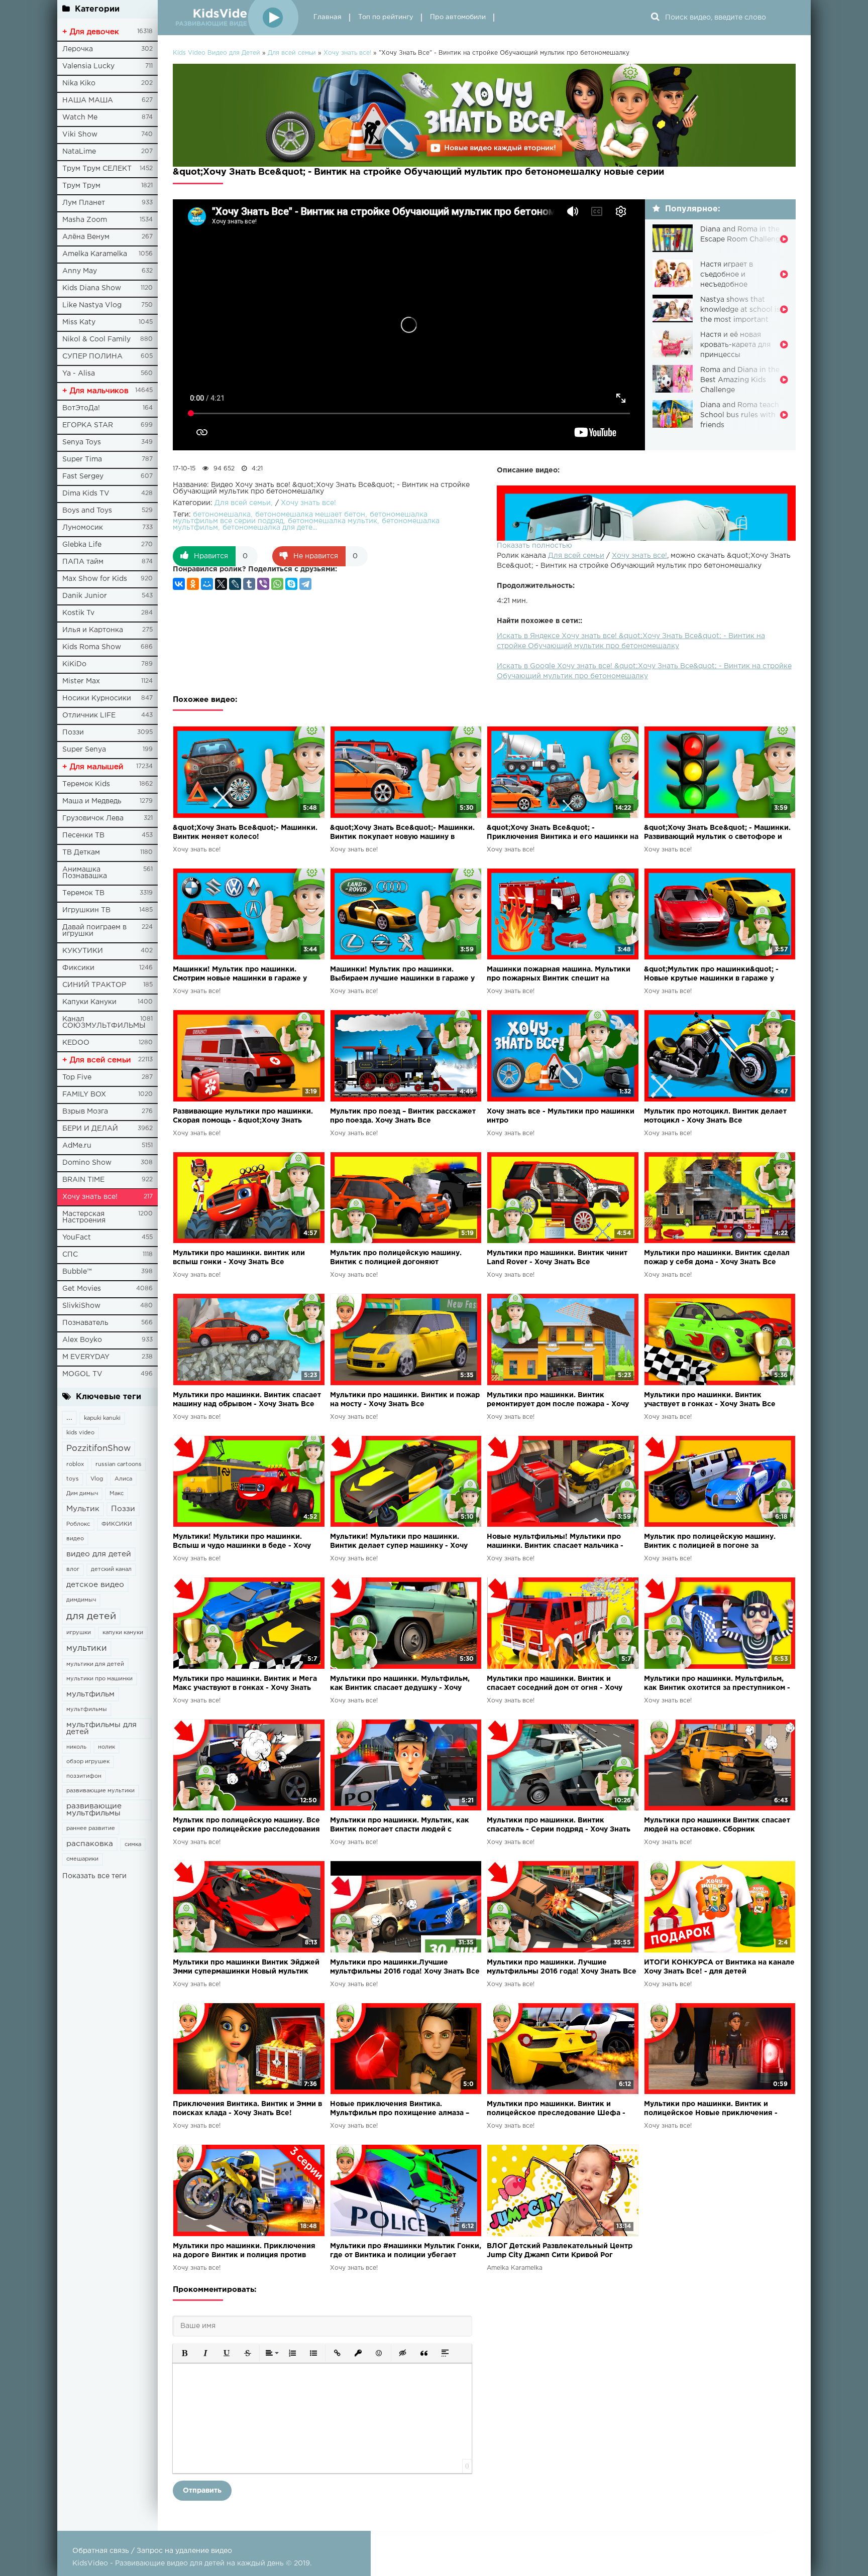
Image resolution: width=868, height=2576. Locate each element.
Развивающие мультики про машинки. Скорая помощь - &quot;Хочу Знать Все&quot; (243, 1117)
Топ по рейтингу (386, 17)
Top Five (77, 1077)
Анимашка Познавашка (85, 873)
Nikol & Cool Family (96, 339)
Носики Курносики (97, 698)
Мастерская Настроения (84, 1217)
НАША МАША (88, 100)
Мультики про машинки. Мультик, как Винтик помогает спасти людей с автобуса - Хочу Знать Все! (400, 1826)
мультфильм (90, 1694)
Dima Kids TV (86, 494)
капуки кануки (123, 1633)
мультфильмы (87, 1709)
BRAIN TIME (83, 1180)
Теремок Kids (86, 784)
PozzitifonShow (98, 1449)
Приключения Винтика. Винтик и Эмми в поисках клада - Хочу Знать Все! (247, 2109)
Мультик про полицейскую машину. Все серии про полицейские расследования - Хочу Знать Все (246, 1826)
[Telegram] (305, 584)
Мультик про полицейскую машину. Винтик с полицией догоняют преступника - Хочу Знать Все (396, 1258)
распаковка (90, 1844)
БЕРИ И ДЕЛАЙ (90, 1129)
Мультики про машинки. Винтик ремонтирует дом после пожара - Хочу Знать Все (558, 1400)
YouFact (77, 1238)
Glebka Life (82, 545)
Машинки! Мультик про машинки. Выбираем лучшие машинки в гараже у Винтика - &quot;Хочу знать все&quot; (402, 975)
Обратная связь (101, 2551)
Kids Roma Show (92, 647)
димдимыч (81, 1600)
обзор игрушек (88, 1762)
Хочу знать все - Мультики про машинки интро (561, 1116)
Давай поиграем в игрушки (94, 931)
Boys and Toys (87, 511)
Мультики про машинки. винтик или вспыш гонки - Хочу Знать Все (239, 1258)
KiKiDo (74, 664)
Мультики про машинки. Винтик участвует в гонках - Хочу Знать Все (710, 1400)
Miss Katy (79, 322)
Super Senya (84, 750)
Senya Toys (82, 442)
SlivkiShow (81, 1306)
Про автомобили (458, 17)
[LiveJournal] (235, 584)
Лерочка (78, 49)
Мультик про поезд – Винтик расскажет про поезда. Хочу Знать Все (403, 1116)
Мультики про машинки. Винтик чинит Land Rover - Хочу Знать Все (557, 1258)
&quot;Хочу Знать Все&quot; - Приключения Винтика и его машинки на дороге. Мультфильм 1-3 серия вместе (563, 833)
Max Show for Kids (95, 579)
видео (75, 1539)
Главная (328, 17)
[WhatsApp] (277, 584)
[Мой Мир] (207, 584)
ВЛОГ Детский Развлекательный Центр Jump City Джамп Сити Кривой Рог (560, 2251)
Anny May (80, 271)
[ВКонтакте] (179, 584)
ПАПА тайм (83, 562)
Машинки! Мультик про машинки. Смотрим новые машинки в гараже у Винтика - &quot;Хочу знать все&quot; (242, 975)
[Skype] (291, 584)
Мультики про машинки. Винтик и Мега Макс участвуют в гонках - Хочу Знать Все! (245, 1684)
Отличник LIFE (89, 715)
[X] (221, 584)
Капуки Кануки (89, 1002)
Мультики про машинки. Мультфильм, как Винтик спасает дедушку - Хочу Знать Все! (400, 1684)
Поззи (73, 732)
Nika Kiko (79, 83)
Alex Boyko (82, 1340)
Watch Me (80, 117)
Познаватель (85, 1323)
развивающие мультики (100, 1791)
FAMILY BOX (84, 1094)
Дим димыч (82, 1494)
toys (73, 1479)
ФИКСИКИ (117, 1524)
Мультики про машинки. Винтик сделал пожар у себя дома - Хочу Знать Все (717, 1258)
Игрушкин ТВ (86, 910)
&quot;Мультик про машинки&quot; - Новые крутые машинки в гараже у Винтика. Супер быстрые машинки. (711, 975)
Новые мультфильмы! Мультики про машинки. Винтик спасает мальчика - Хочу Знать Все (555, 1542)
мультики (87, 1648)
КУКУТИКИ (83, 951)
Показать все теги (94, 1876)
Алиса (123, 1479)
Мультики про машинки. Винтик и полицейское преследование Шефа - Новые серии (556, 2109)
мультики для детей (95, 1664)
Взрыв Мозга (85, 1112)
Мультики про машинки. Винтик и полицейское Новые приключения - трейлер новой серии (711, 2109)
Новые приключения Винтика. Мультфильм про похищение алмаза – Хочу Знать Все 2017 (400, 2109)
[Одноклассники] (193, 584)
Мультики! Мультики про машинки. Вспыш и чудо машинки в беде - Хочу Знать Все (242, 1542)
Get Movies (82, 1289)
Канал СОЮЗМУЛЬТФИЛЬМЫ (104, 1022)
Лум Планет (84, 203)
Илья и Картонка (93, 630)
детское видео (95, 1585)
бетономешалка (222, 515)
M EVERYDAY (86, 1357)
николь (76, 1747)
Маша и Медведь (92, 801)
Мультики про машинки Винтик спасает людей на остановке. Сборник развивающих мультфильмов (717, 1826)
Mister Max (81, 681)
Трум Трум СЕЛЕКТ (97, 169)
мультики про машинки (99, 1679)
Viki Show (80, 135)
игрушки (79, 1633)
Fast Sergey (83, 476)
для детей (91, 1616)
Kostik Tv (78, 613)
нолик (106, 1747)
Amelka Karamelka (95, 254)
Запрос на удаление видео (184, 2551)
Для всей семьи (576, 556)
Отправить (202, 2491)
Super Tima (82, 459)
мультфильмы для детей (101, 1728)
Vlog (97, 1479)
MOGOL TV (82, 1374)
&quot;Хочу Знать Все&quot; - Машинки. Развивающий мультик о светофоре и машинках (717, 833)
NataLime (79, 152)
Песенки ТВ (83, 835)
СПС (70, 1255)
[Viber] (263, 584)
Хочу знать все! (90, 1197)
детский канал (111, 1569)
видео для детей (99, 1554)
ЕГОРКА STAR (88, 425)
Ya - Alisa (79, 374)
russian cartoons (119, 1464)
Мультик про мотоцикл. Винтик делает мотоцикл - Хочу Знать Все (715, 1116)
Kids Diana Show (92, 288)
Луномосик (83, 528)
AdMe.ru (77, 1146)
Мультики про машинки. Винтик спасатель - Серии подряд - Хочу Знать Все (559, 1826)
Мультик (83, 1509)
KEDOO (76, 1043)
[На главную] (236, 18)
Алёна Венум (86, 237)
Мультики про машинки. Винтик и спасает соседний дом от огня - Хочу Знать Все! (555, 1684)
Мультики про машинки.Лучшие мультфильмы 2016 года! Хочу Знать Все (405, 1967)
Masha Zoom (85, 220)
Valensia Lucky (88, 66)
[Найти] (655, 18)
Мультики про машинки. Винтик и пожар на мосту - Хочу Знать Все (405, 1400)
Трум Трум (81, 186)
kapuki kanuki (102, 1418)
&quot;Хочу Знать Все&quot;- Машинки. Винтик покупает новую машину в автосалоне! (402, 833)
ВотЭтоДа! (81, 408)
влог (73, 1569)
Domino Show (87, 1163)
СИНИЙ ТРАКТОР (94, 985)
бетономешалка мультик (333, 521)
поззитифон (84, 1776)
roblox (75, 1464)
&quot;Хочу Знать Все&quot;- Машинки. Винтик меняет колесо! (245, 832)
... (69, 1418)
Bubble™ (77, 1272)
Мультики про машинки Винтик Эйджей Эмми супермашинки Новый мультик (246, 1967)
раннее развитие (91, 1828)
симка (133, 1845)
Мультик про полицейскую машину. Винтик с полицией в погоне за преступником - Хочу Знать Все (710, 1542)
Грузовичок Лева (93, 818)
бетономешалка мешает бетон (310, 515)
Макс (117, 1494)
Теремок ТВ (83, 893)
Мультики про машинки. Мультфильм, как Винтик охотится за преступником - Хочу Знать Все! (717, 1684)
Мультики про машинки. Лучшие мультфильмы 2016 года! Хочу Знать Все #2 (562, 1968)
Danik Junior (85, 596)
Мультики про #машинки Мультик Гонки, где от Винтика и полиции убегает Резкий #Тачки (406, 2251)
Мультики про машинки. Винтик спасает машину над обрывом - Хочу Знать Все (247, 1400)
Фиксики (78, 968)
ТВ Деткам (81, 852)
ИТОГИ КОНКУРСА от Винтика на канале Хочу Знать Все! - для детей (719, 1967)
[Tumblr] (249, 584)
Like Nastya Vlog (92, 305)
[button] (184, 2353)
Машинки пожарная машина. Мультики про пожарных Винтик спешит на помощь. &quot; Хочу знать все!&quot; (559, 975)
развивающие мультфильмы (94, 1810)
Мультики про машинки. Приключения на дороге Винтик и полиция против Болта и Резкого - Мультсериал (244, 2251)
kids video (80, 1433)
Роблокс (78, 1524)
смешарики (82, 1859)
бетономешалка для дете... (270, 528)
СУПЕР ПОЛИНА (92, 356)
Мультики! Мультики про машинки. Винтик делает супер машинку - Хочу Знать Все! (399, 1542)
